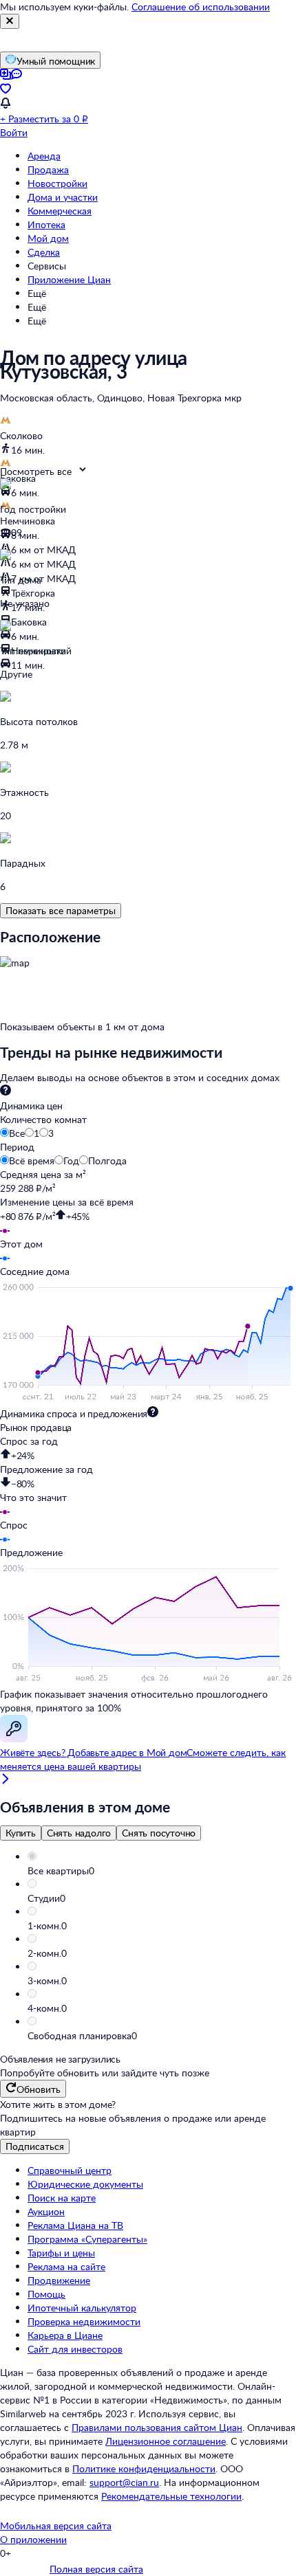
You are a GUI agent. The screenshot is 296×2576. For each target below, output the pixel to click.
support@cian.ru (124, 2482)
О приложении (33, 2539)
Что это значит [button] (33, 1497)
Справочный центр (70, 2170)
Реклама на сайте (66, 2266)
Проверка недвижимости (84, 2321)
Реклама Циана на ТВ (75, 2225)
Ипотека (46, 224)
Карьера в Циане (65, 2335)
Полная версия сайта (96, 2569)
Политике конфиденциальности (144, 2468)
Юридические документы (85, 2184)
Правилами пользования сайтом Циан (157, 2427)
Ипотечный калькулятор (82, 2308)
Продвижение (59, 2280)
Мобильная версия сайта (56, 2525)
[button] (162, 1871)
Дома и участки (63, 197)
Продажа (48, 169)
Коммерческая (60, 211)
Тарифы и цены (61, 2253)
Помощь (46, 2294)
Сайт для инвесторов (75, 2349)
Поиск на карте (62, 2198)
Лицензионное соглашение (166, 2441)
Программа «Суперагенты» (87, 2239)
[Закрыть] (10, 21)
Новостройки (57, 183)
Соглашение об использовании (201, 7)
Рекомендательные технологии (171, 2496)
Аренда (44, 156)
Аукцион (46, 2211)
